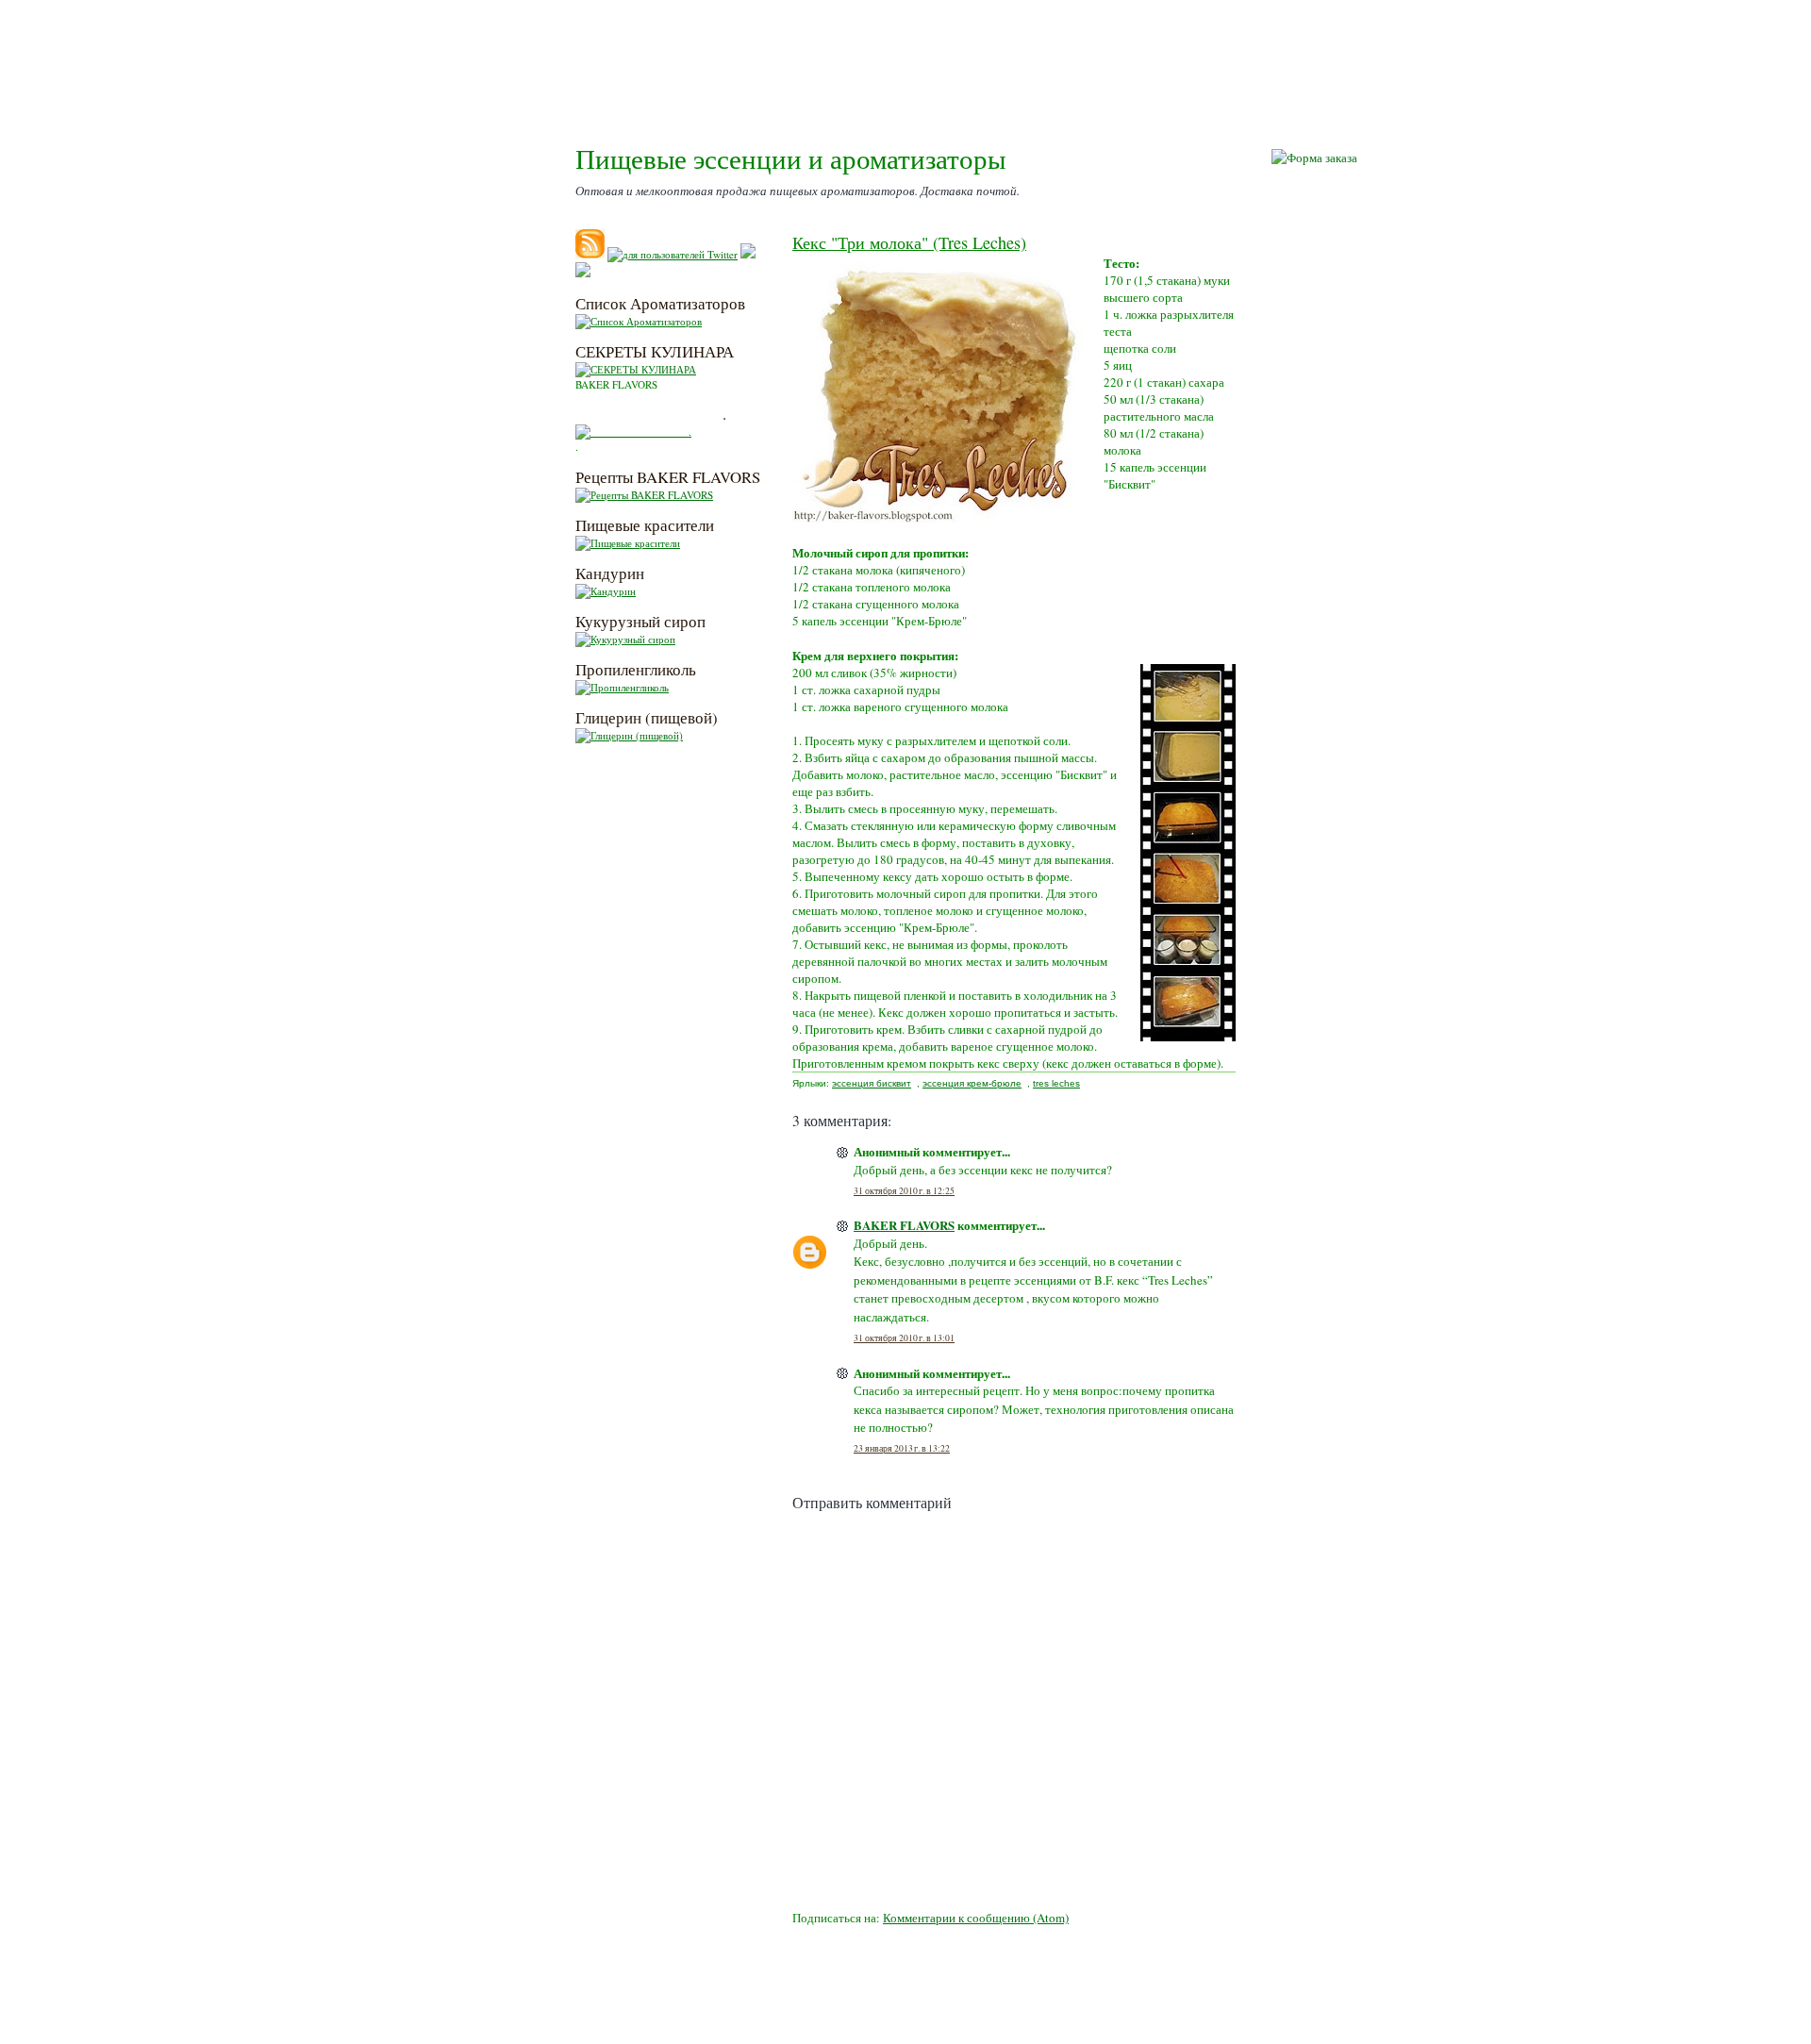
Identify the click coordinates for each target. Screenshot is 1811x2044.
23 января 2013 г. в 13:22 (902, 1448)
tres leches (1056, 1083)
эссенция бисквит (872, 1083)
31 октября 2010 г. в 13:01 (904, 1338)
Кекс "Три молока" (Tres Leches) (909, 242)
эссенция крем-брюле (972, 1083)
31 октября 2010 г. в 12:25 (904, 1191)
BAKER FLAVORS (904, 1225)
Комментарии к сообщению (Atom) (976, 1918)
